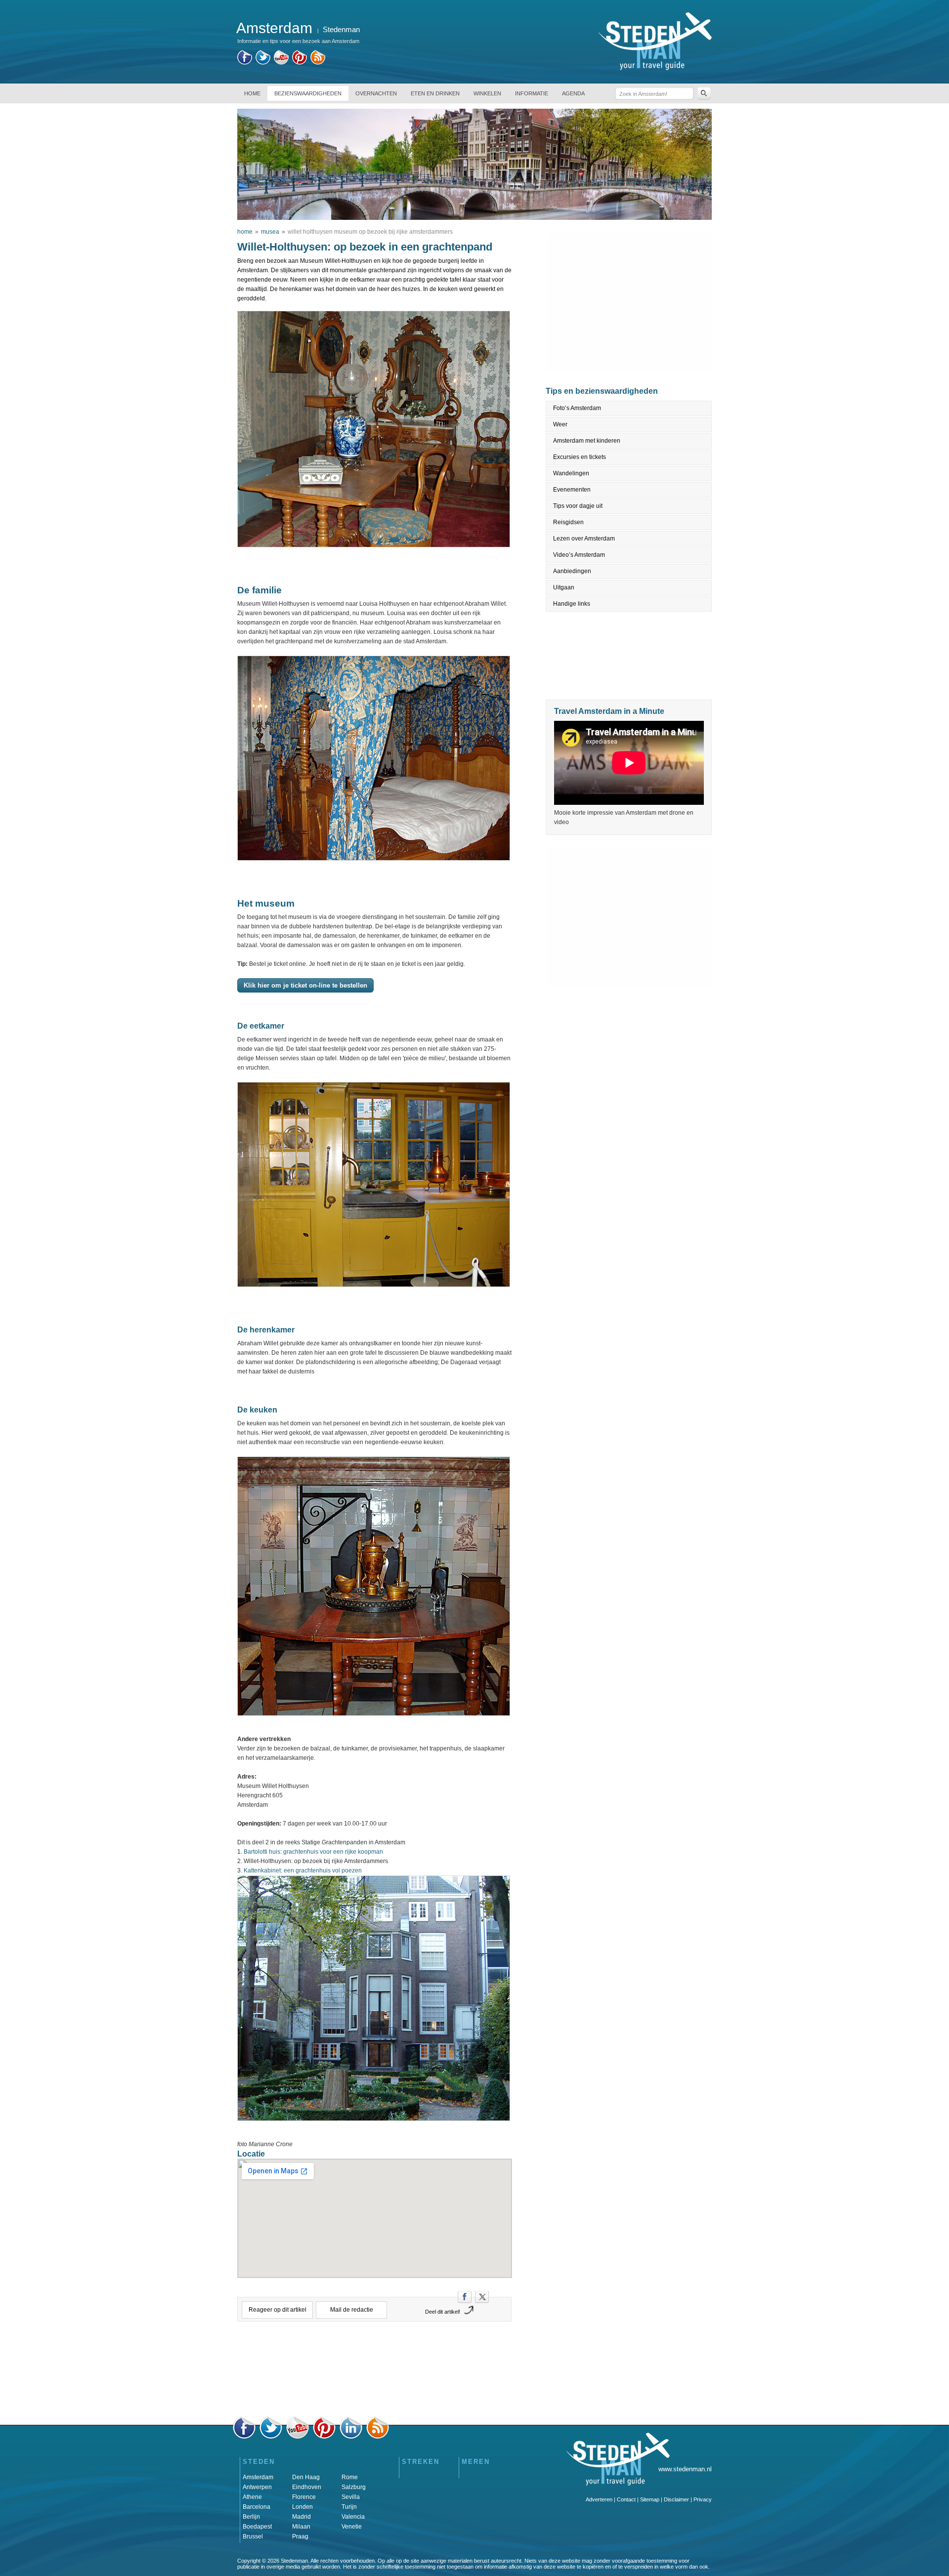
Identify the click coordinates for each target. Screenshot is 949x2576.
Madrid (302, 2517)
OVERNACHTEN (376, 93)
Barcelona (257, 2507)
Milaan (301, 2527)
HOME (252, 93)
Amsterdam (258, 2477)
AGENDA (573, 93)
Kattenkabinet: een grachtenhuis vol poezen (302, 1870)
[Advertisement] (375, 2372)
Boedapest (257, 2527)
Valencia (353, 2517)
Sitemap (650, 2499)
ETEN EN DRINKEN (435, 93)
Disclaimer (676, 2499)
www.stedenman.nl (685, 2469)
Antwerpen (257, 2487)
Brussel (253, 2536)
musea (270, 232)
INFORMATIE (532, 93)
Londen (302, 2507)
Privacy (703, 2499)
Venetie (352, 2527)
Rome (350, 2477)
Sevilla (351, 2497)
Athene (252, 2497)
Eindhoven (307, 2487)
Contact (626, 2499)
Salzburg (354, 2487)
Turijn (349, 2507)
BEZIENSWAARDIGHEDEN (308, 93)
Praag (300, 2536)
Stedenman (341, 29)
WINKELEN (487, 93)
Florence (304, 2497)
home (245, 232)
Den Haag (306, 2477)
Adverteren (599, 2499)
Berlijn (251, 2517)
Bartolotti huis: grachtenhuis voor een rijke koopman (313, 1852)
